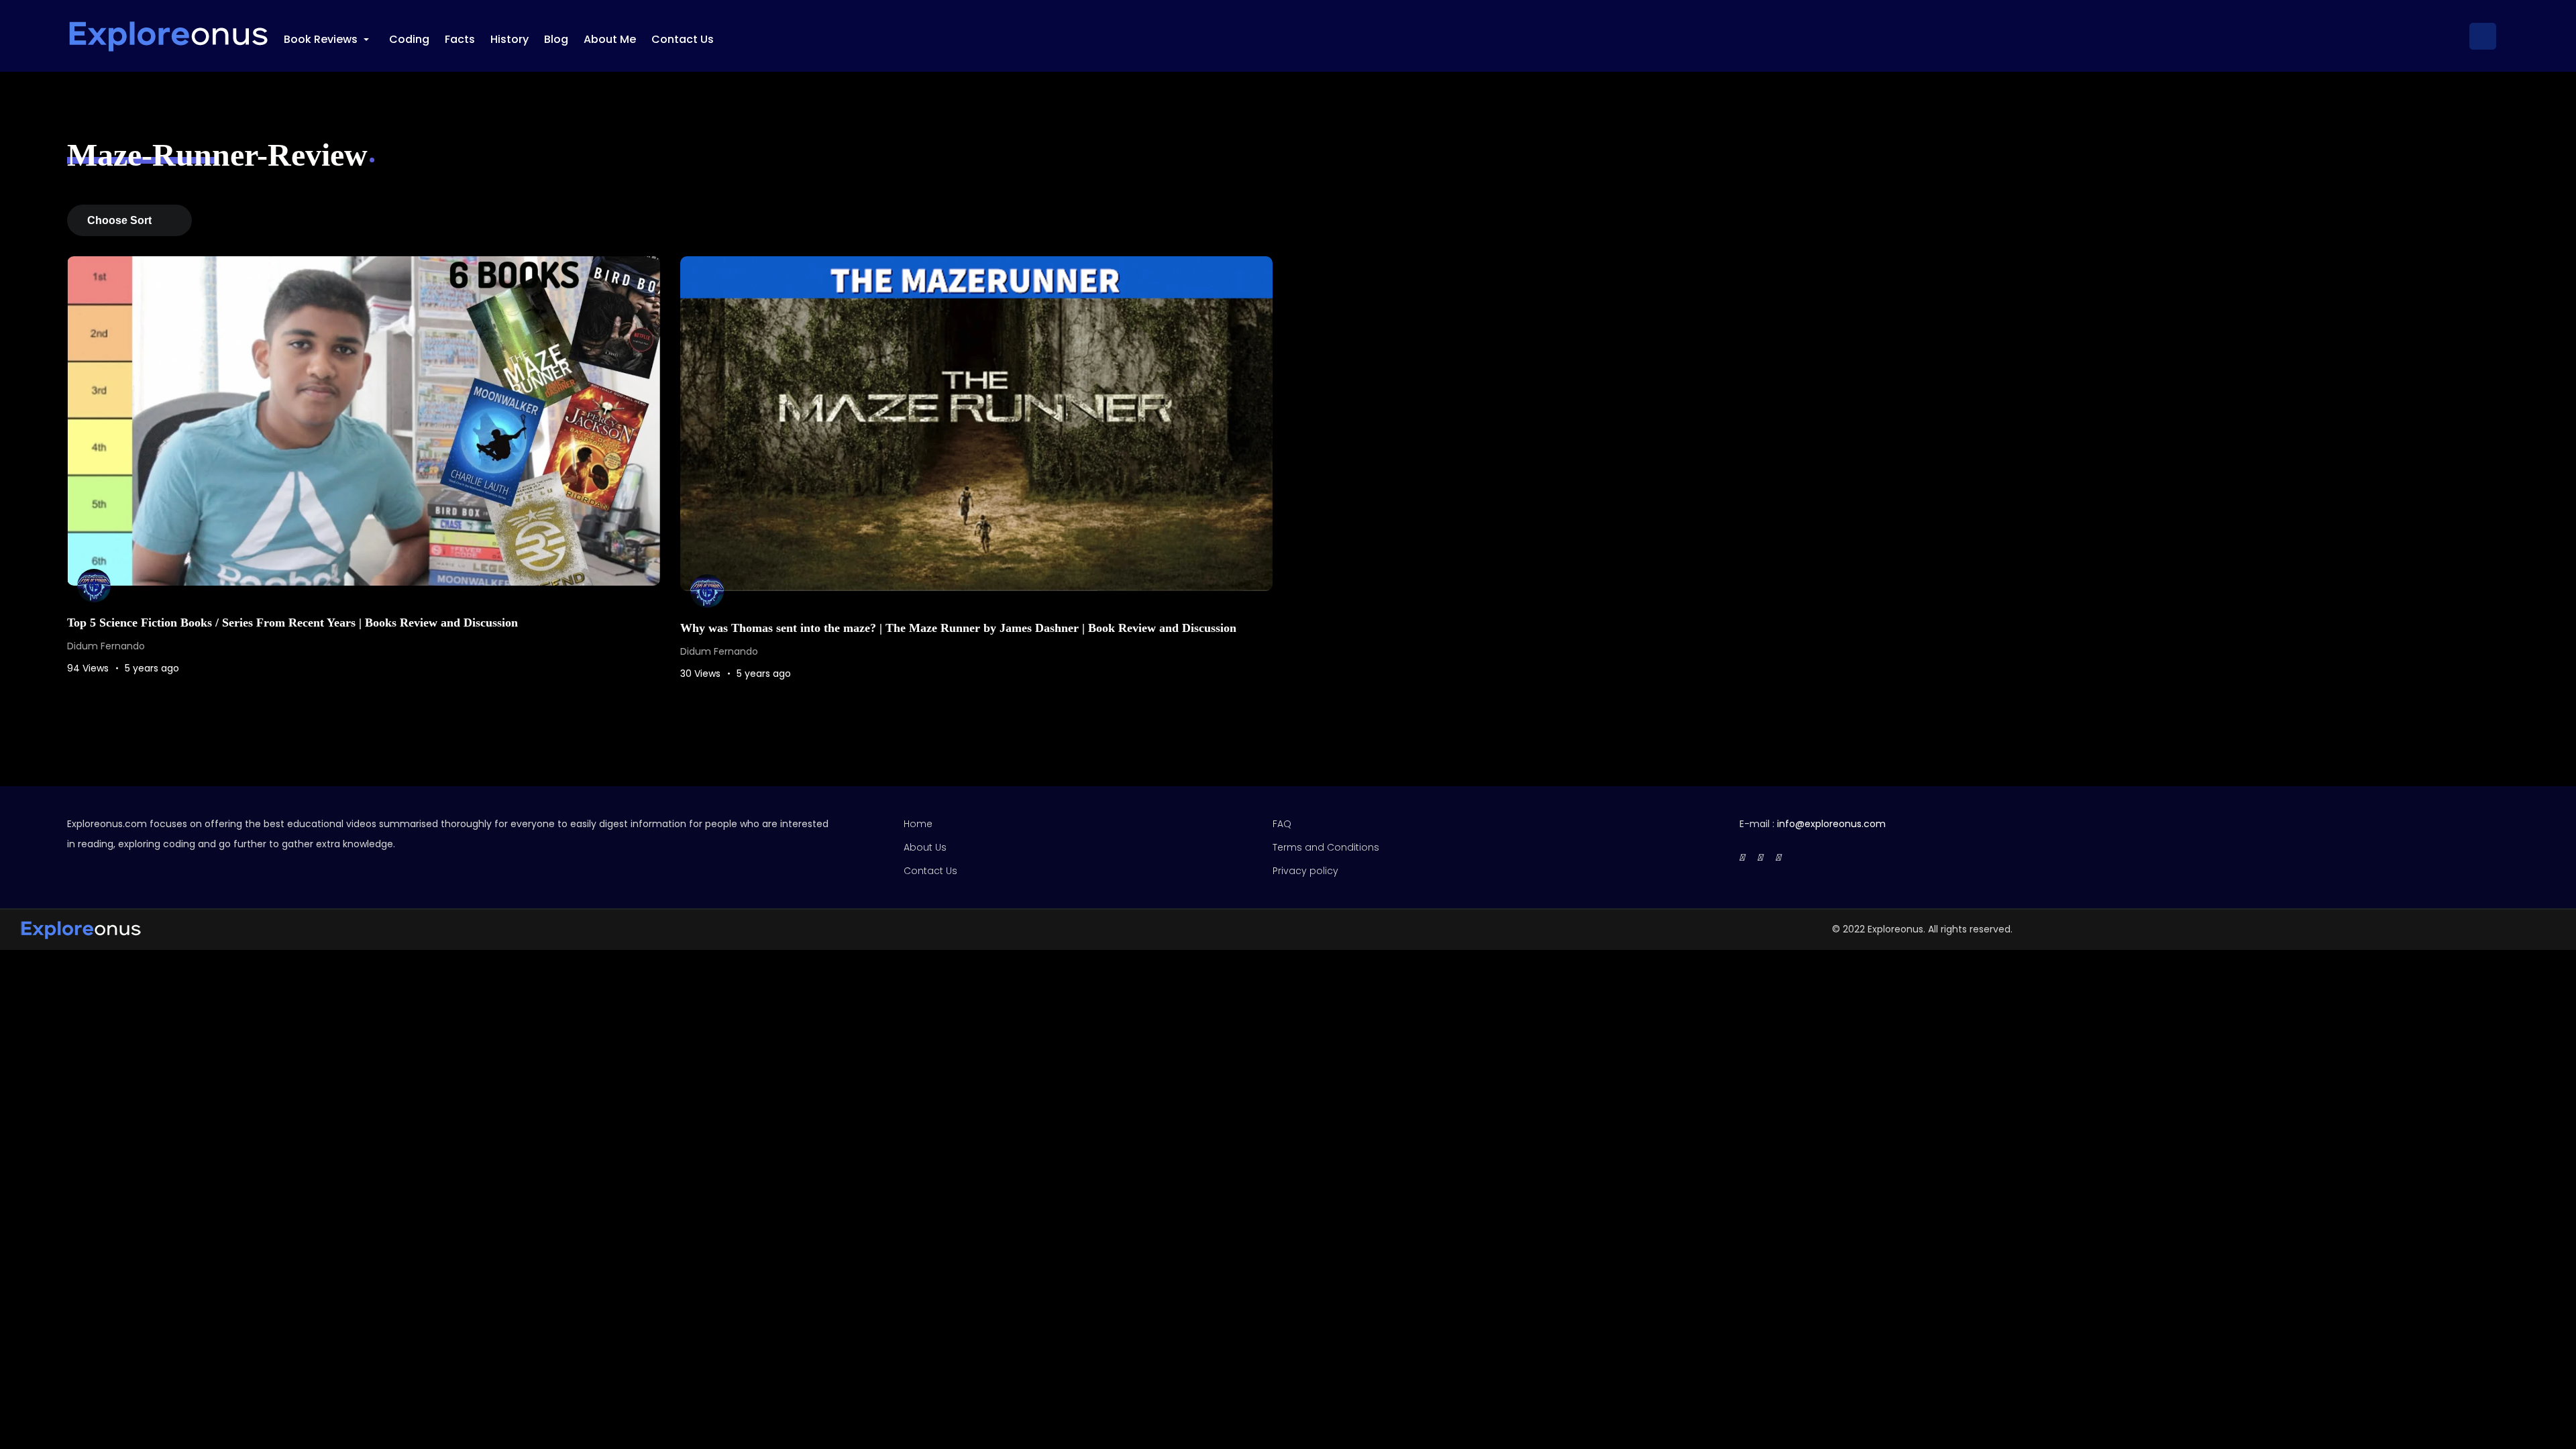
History (509, 39)
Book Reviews (328, 40)
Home (918, 824)
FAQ (1282, 824)
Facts (460, 39)
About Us (925, 847)
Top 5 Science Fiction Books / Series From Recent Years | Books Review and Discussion (292, 623)
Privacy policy (1305, 871)
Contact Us (683, 39)
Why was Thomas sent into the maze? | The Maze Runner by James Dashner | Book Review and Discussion (958, 628)
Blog (556, 39)
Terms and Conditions (1326, 847)
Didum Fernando (106, 646)
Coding (409, 39)
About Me (610, 39)
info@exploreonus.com (1831, 824)
